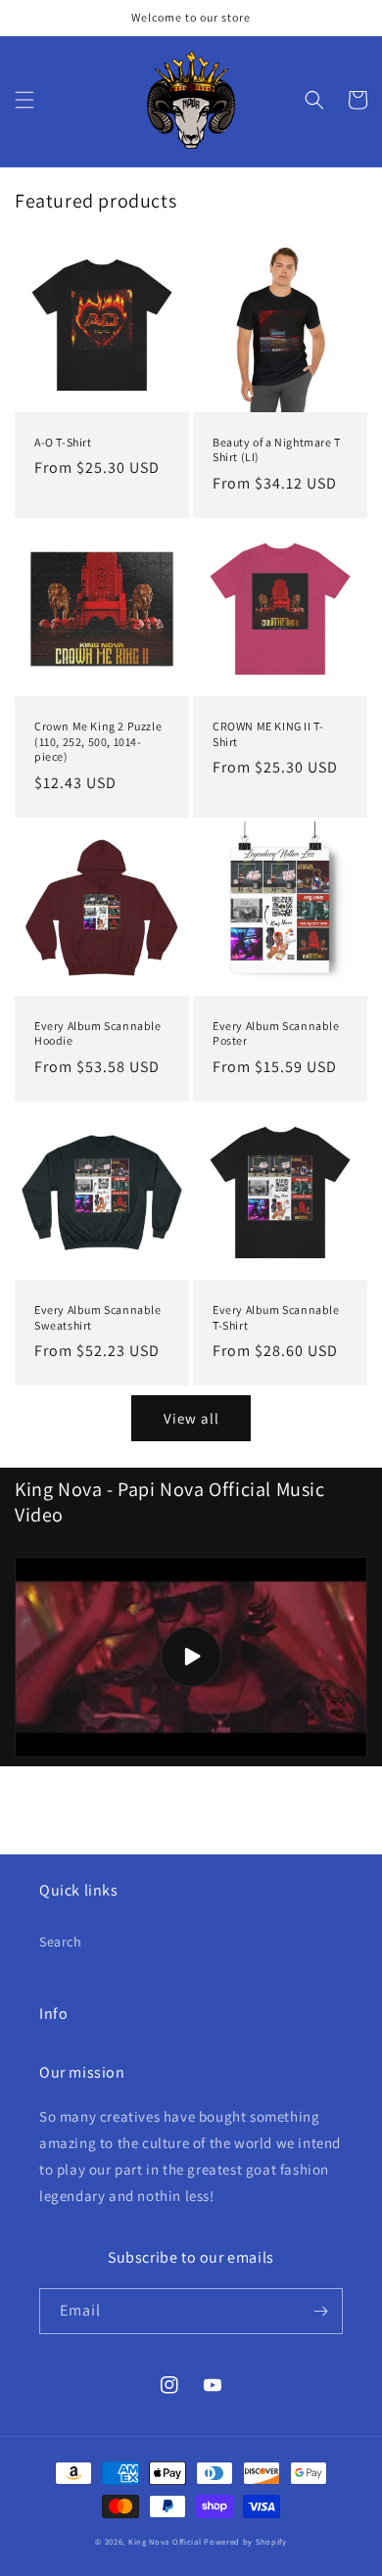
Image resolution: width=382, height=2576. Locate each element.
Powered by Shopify (245, 2541)
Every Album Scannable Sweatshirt (98, 1317)
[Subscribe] (320, 2311)
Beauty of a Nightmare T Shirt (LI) (277, 450)
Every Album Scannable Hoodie (98, 1033)
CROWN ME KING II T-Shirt (268, 734)
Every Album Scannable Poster (276, 1033)
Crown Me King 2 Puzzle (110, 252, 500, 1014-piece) (98, 741)
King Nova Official (165, 2541)
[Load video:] (191, 1657)
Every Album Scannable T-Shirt (276, 1317)
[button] (24, 100)
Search (61, 1942)
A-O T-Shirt (63, 442)
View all (191, 1418)
